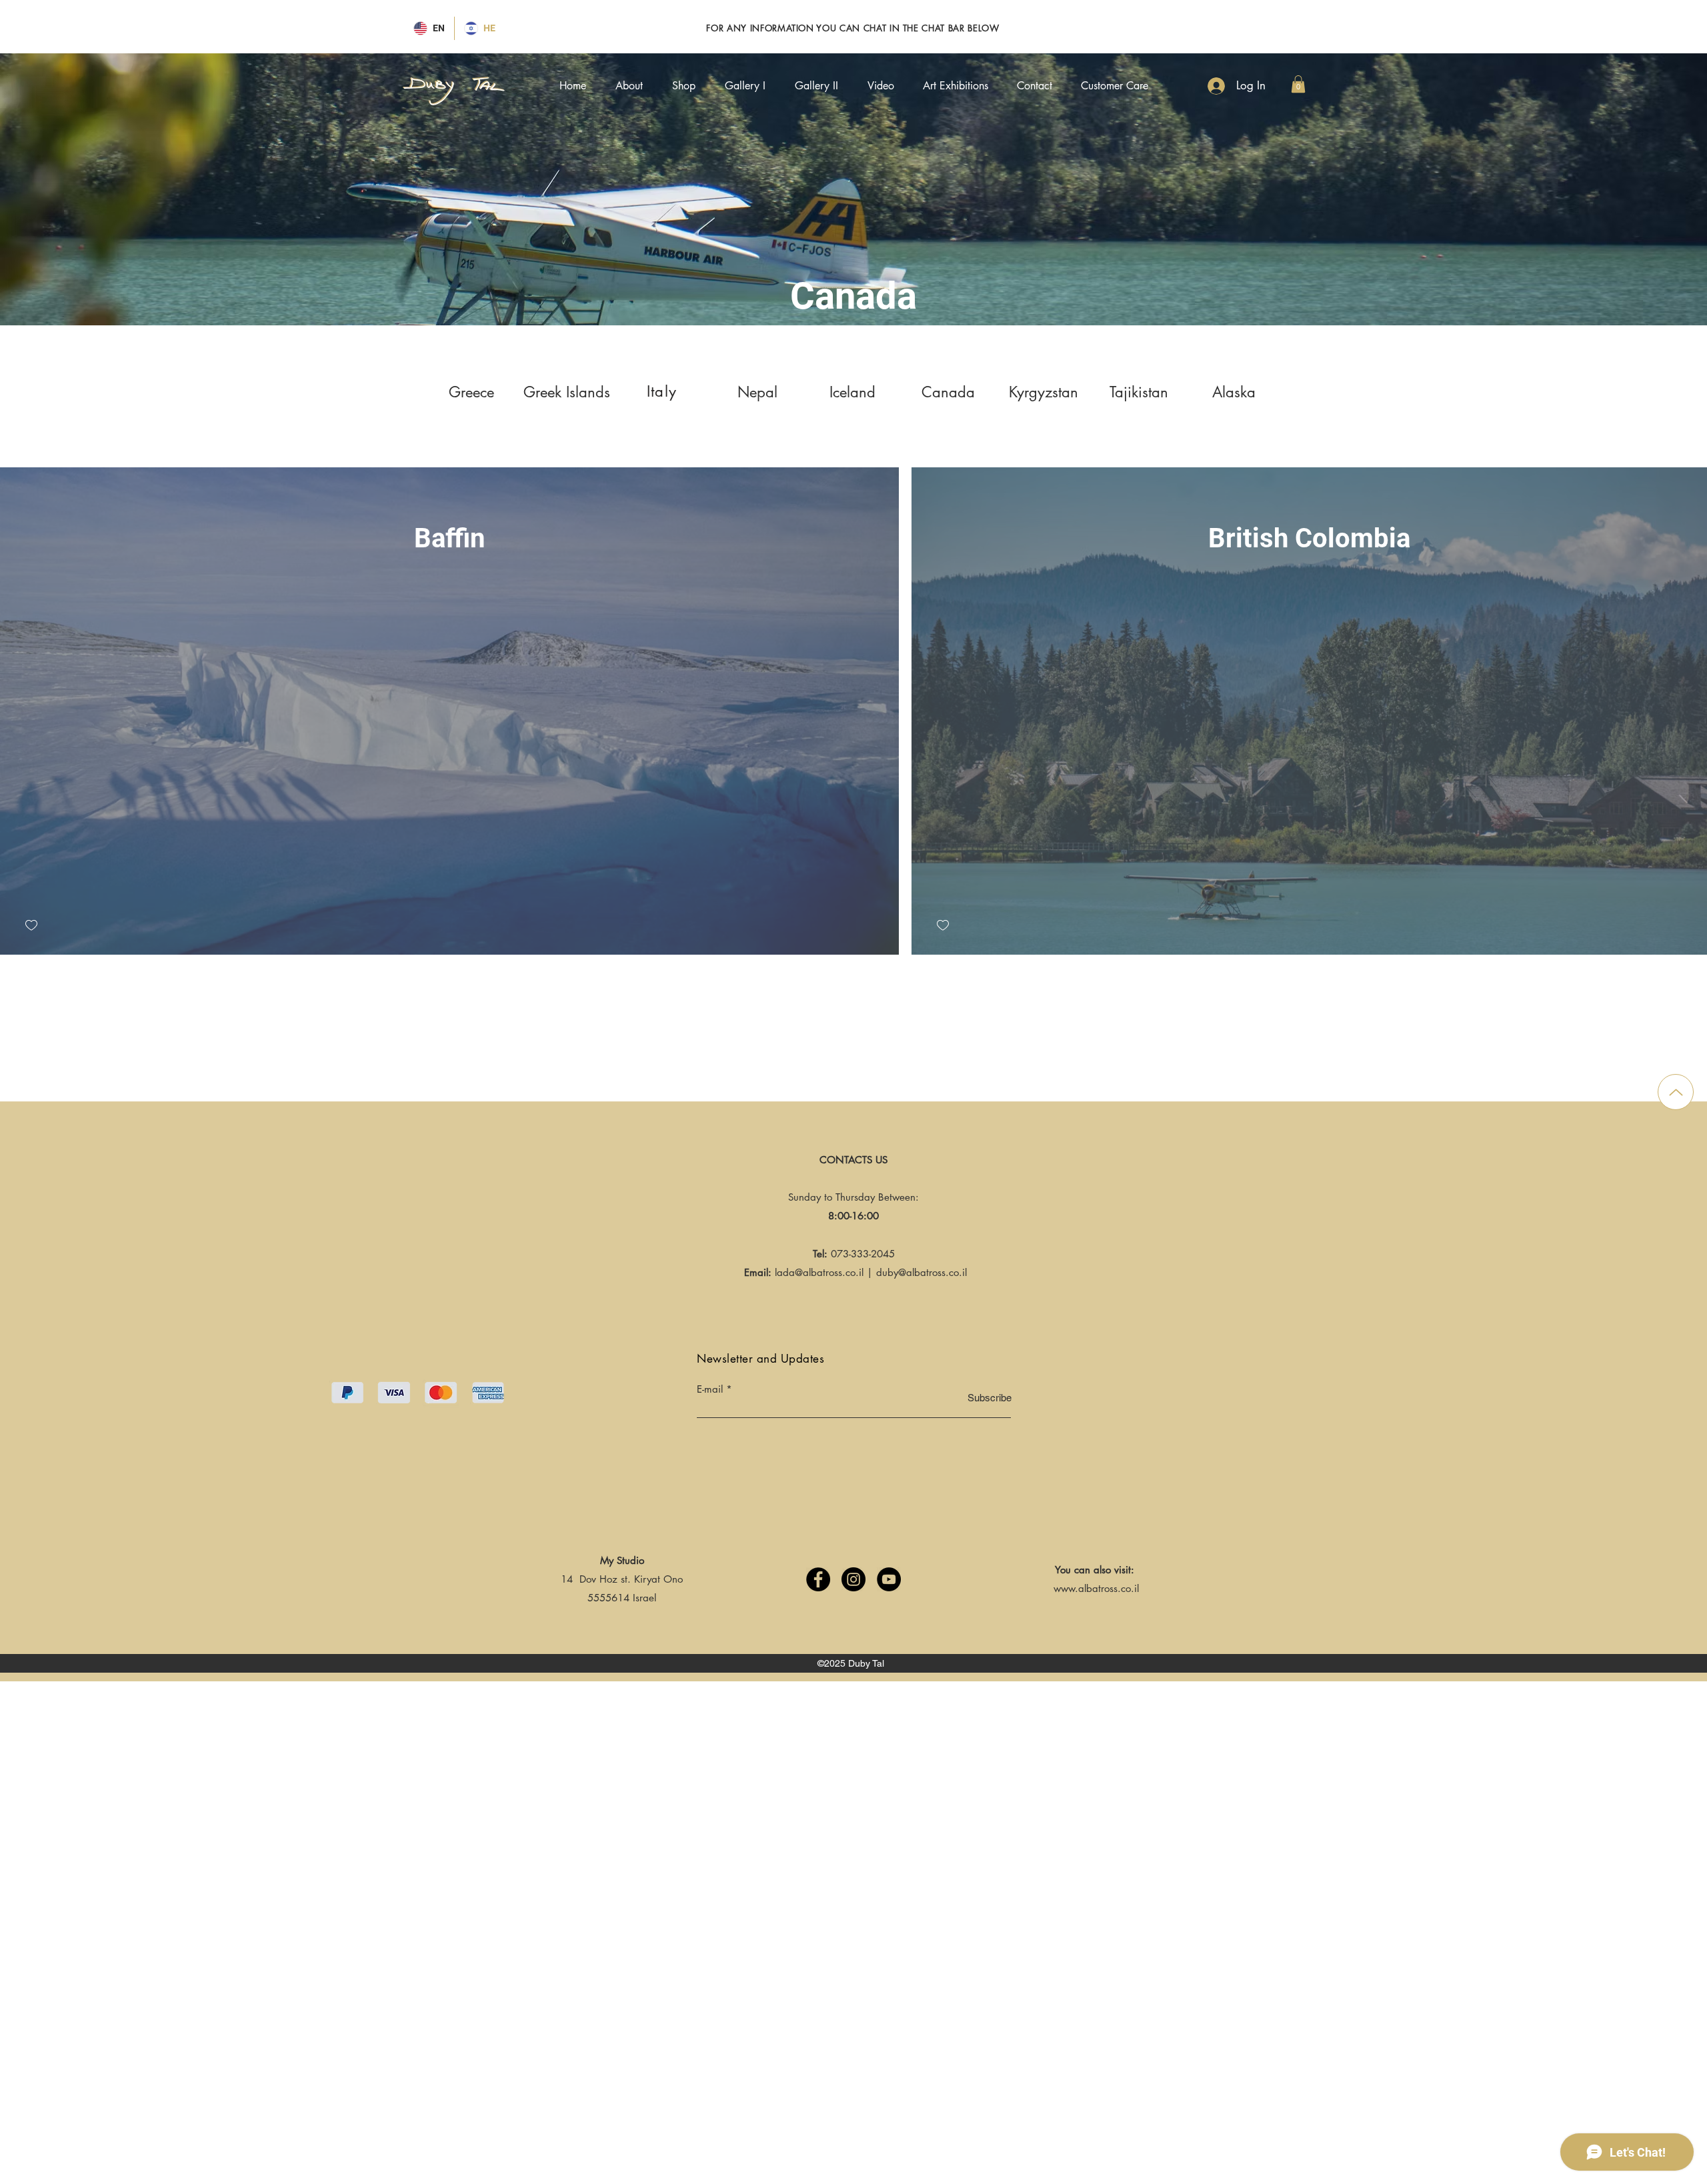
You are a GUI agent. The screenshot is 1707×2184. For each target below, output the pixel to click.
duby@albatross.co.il (922, 1272)
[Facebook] (818, 1579)
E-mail (710, 1389)
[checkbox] (31, 926)
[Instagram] (853, 1579)
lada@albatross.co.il (819, 1272)
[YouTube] (889, 1579)
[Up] (1676, 1092)
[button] (1298, 84)
